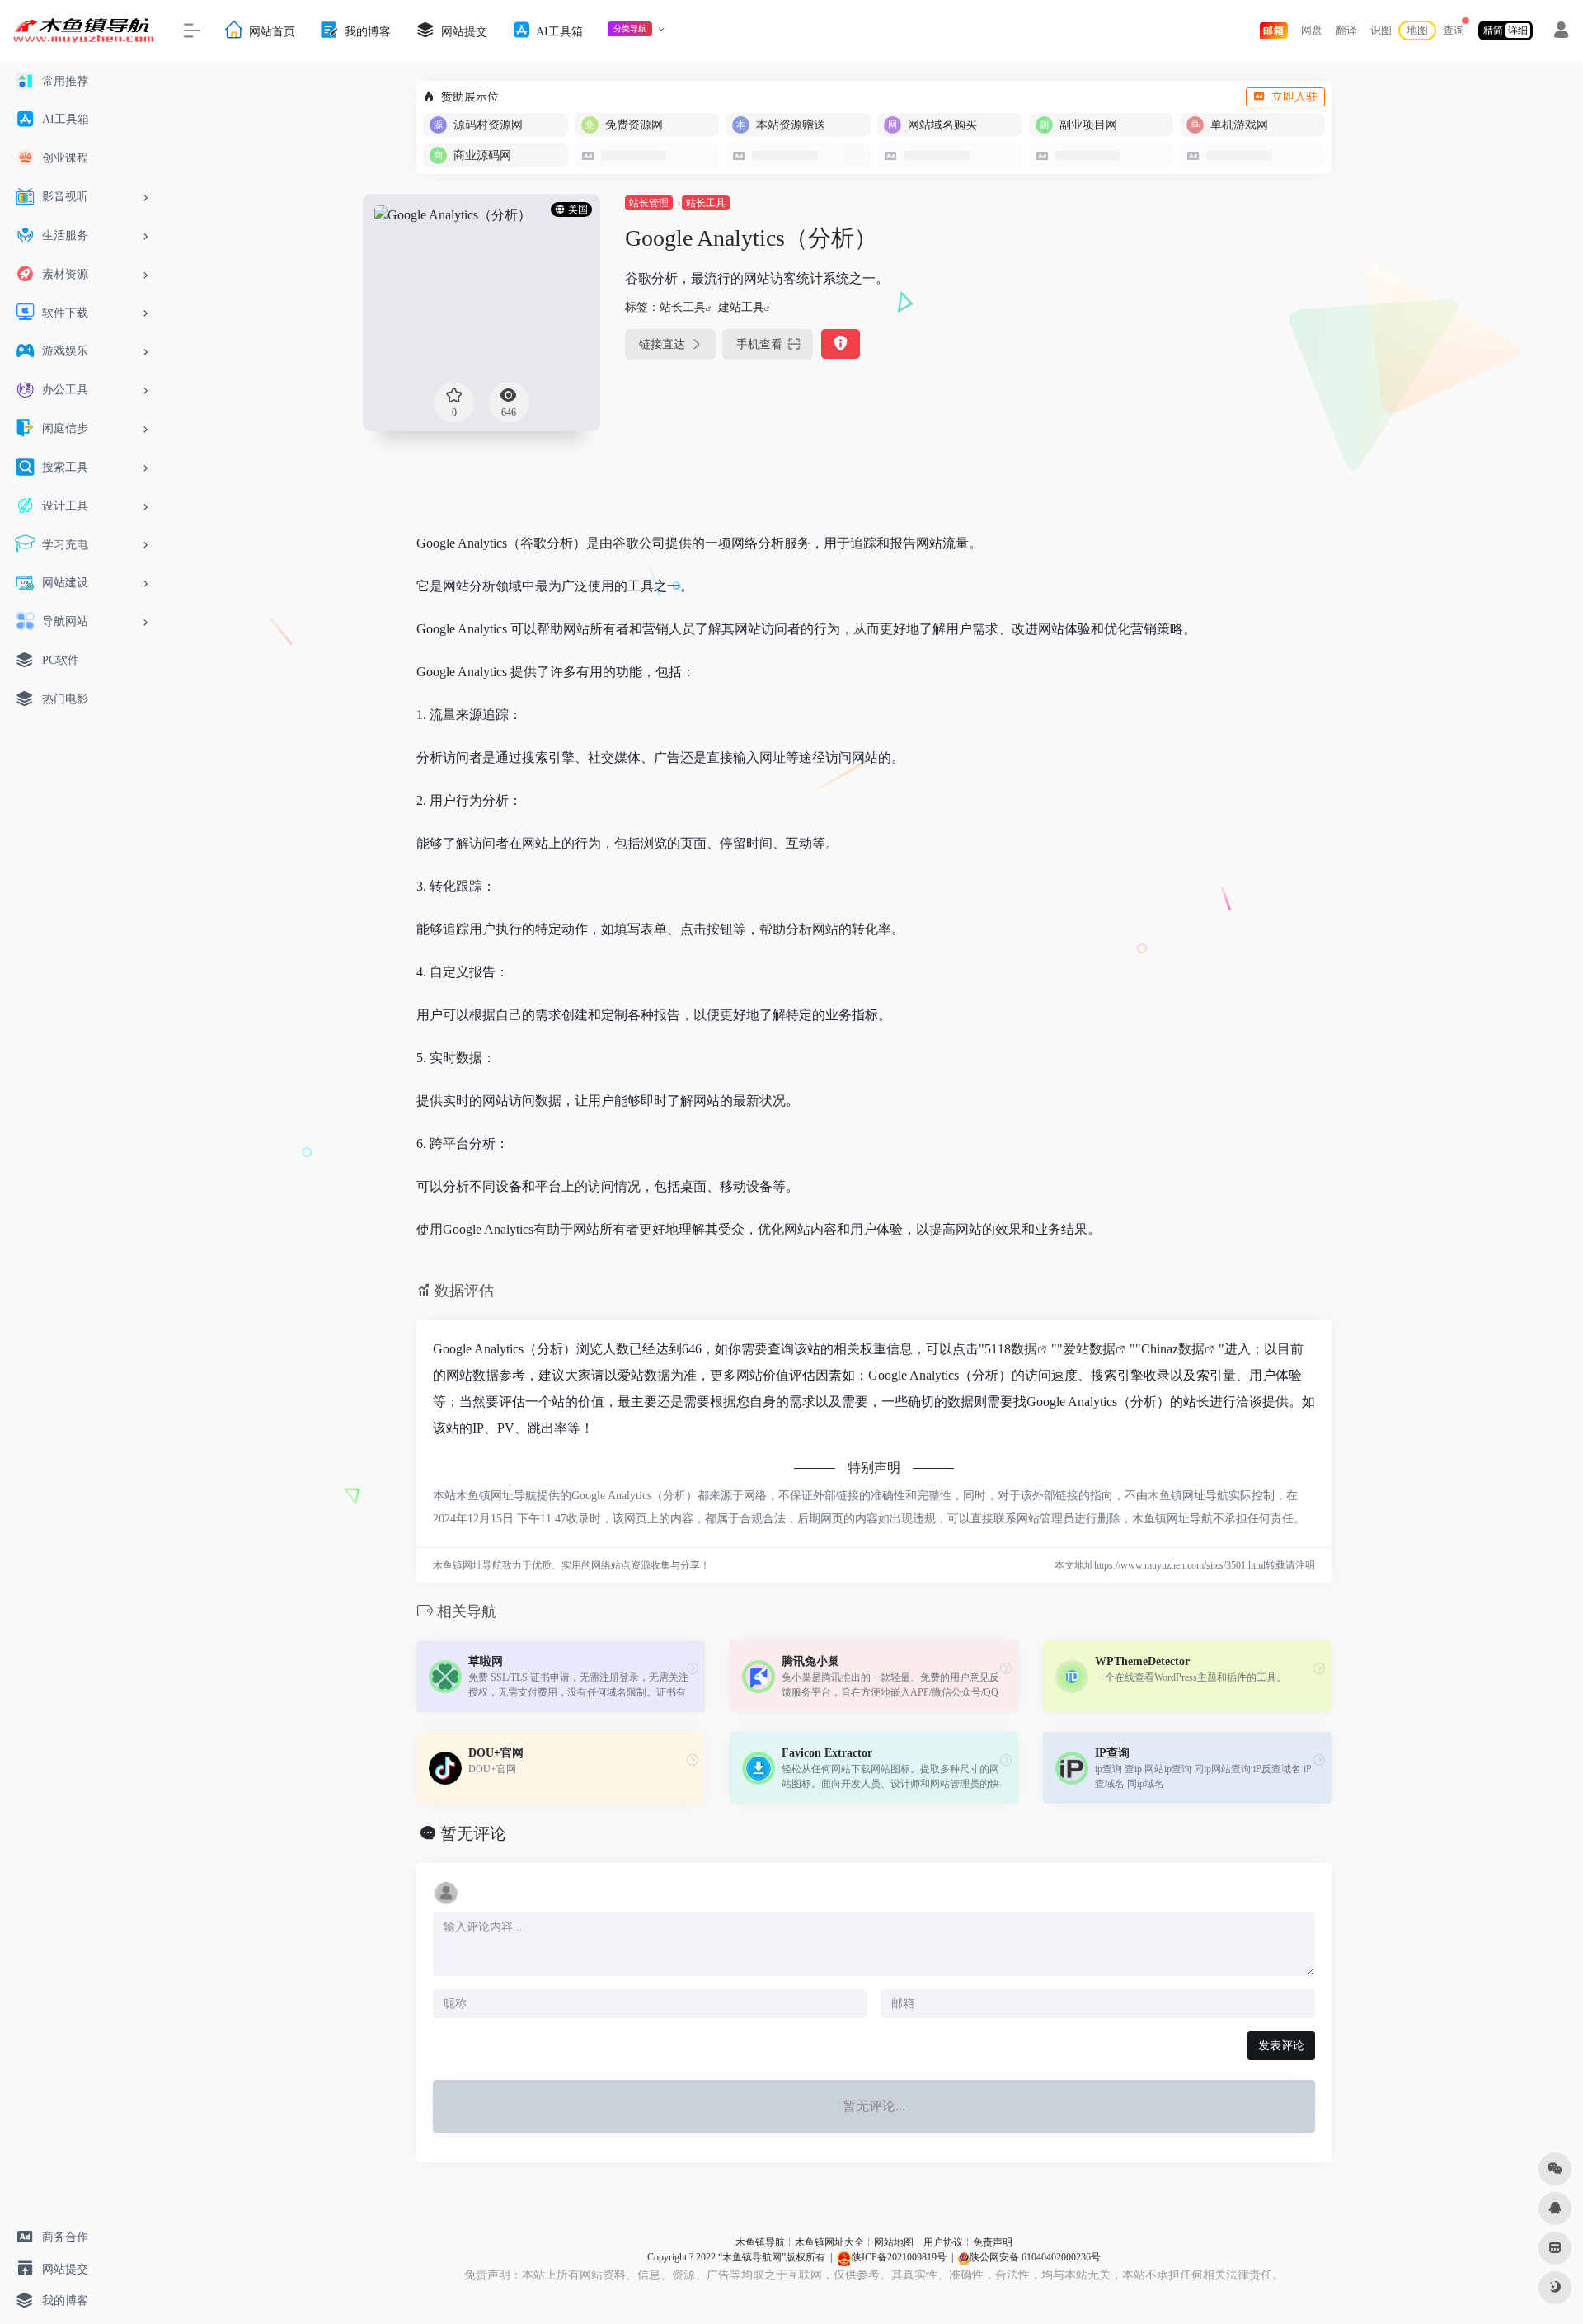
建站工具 (741, 307)
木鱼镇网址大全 (829, 2242)
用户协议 (943, 2242)
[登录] (1561, 32)
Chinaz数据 (1173, 1349)
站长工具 (706, 203)
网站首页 (270, 31)
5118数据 (1011, 1349)
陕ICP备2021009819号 (899, 2257)
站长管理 (649, 203)
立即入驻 (1294, 97)
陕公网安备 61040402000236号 (1035, 2257)
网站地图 (894, 2242)
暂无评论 (473, 1833)
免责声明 (993, 2242)
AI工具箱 (558, 31)
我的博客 (366, 31)
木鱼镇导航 (760, 2242)
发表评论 (1281, 2046)
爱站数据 (1089, 1349)
